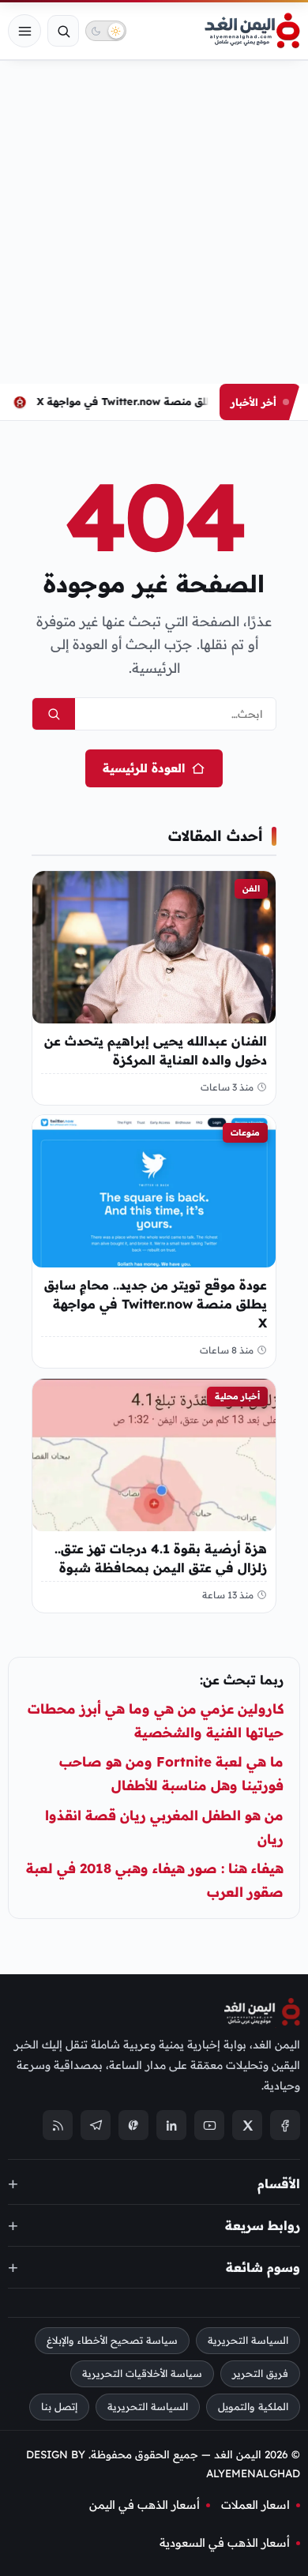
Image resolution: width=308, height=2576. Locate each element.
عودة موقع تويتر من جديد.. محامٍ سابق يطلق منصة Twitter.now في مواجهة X (156, 1304)
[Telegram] (96, 2125)
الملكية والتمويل (253, 2407)
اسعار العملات (255, 2505)
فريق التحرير (260, 2373)
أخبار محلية (237, 1396)
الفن (251, 888)
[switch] (106, 31)
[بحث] (63, 31)
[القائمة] (24, 31)
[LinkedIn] (171, 2125)
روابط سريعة (263, 2225)
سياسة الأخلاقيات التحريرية (142, 2373)
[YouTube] (209, 2125)
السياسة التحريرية (248, 2340)
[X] (247, 2125)
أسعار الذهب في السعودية (225, 2543)
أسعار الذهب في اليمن (145, 2505)
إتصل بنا (59, 2407)
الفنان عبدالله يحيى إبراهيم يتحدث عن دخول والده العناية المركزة (156, 1050)
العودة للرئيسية (144, 768)
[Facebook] (285, 2125)
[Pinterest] (133, 2125)
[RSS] (58, 2125)
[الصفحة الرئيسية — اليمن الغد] (252, 31)
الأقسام (279, 2184)
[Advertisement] (154, 222)
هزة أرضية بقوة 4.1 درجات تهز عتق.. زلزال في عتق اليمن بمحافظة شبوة (161, 1557)
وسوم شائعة (263, 2267)
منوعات (245, 1132)
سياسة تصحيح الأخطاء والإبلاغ (112, 2340)
